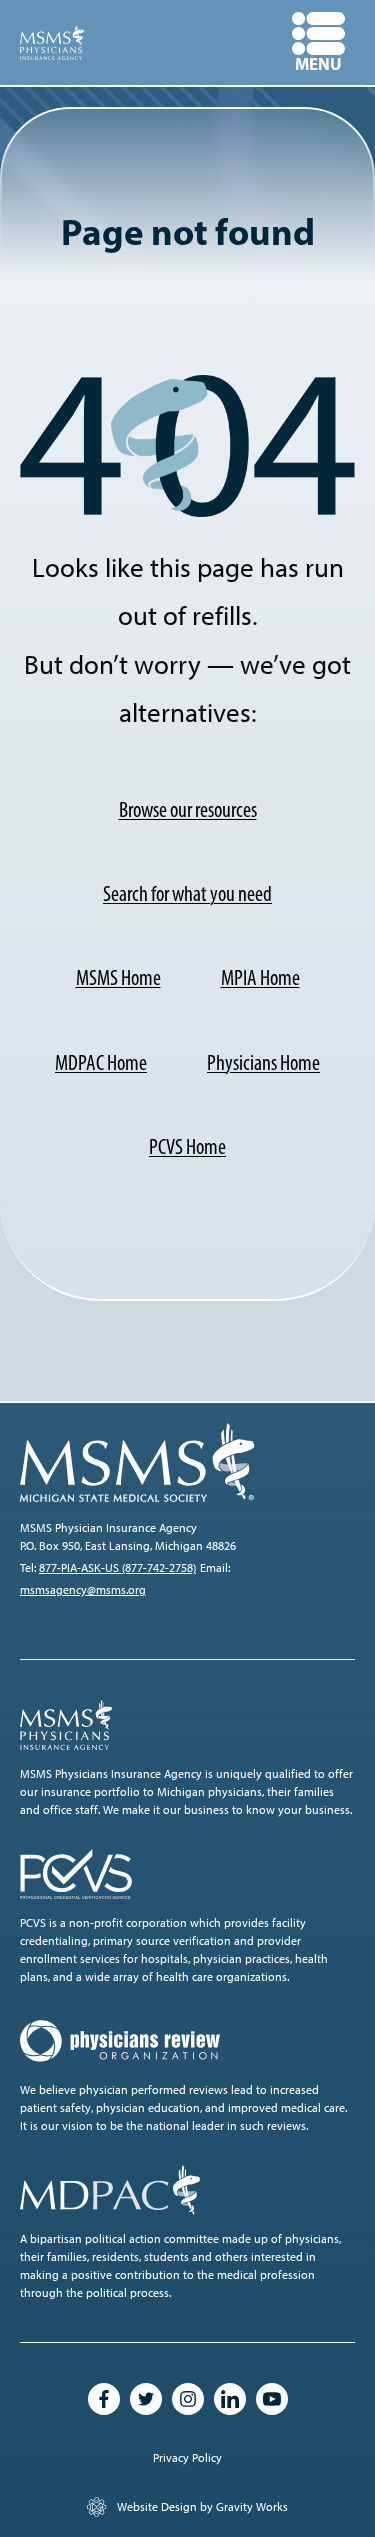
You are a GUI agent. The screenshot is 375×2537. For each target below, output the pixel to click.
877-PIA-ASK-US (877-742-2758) (117, 1568)
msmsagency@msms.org (83, 1590)
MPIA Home (260, 977)
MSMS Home (118, 977)
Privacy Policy (187, 2458)
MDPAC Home (101, 1062)
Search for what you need (187, 893)
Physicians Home (263, 1062)
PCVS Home (187, 1146)
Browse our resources (188, 809)
